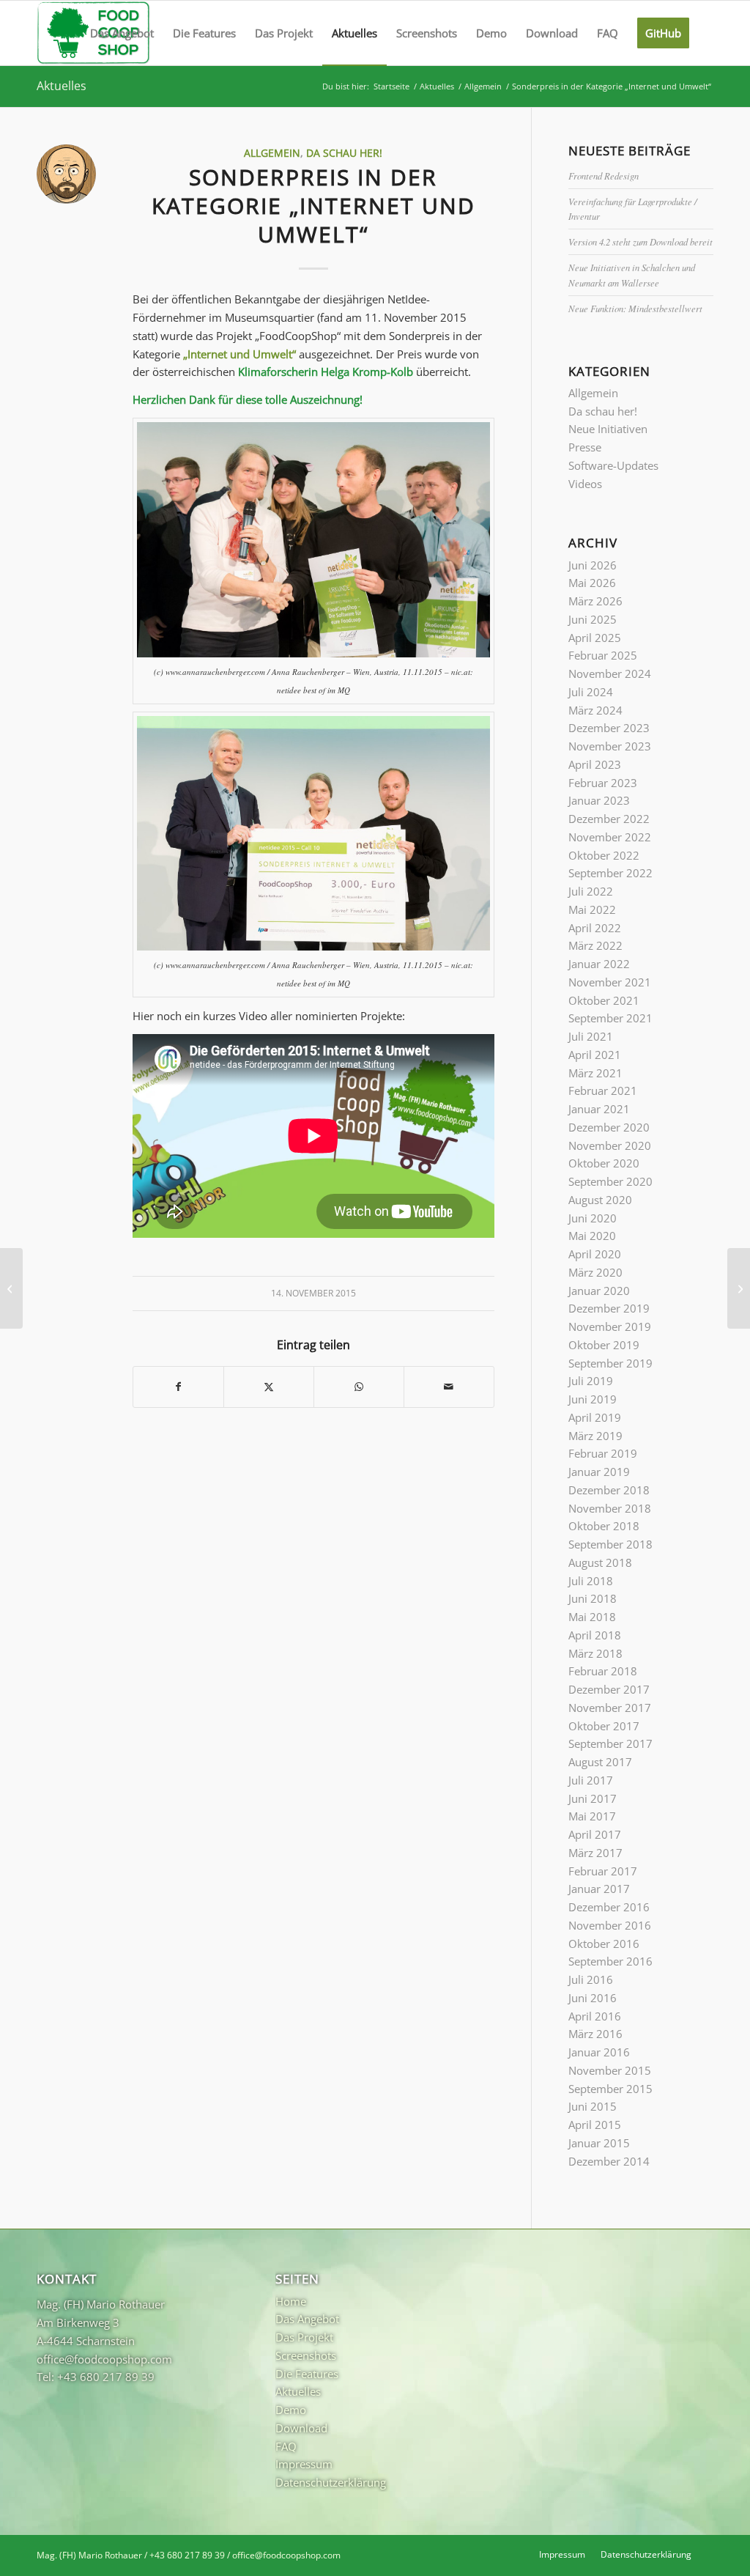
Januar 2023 (599, 800)
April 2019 (595, 1417)
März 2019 (595, 1436)
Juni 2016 (593, 1998)
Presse (585, 447)
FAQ (286, 2446)
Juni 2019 (593, 1399)
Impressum (304, 2464)
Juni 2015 (593, 2106)
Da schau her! (344, 153)
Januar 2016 (599, 2052)
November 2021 (610, 982)
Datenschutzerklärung (331, 2482)
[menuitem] (122, 33)
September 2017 (610, 1743)
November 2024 (610, 673)
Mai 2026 (592, 583)
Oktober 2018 (604, 1526)
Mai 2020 (592, 1236)
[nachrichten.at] (11, 1288)
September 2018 (610, 1544)
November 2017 (610, 1708)
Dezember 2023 (609, 728)
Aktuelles (62, 86)
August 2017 (600, 1762)
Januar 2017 (599, 1889)
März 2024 (595, 710)
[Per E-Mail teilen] (449, 1387)
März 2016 (595, 2034)
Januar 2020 (599, 1291)
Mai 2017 (592, 1816)
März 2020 (595, 1272)
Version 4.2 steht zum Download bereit (641, 241)
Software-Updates (613, 465)
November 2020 (610, 1145)
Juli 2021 (591, 1036)
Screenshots (306, 2355)
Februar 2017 (603, 1871)
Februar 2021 (603, 1090)
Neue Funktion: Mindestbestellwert (635, 308)
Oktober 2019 (604, 1345)
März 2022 (595, 945)
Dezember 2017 (609, 1689)
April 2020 (595, 1254)
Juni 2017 (593, 1798)
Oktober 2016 (604, 1944)
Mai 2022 (592, 909)
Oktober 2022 (604, 855)
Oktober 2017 (604, 1726)
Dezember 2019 (609, 1308)
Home (291, 2301)
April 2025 (595, 638)
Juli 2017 (591, 1780)
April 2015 (595, 2125)
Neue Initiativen (608, 429)
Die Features (307, 2374)
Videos (585, 484)
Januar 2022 (599, 964)
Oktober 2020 (604, 1163)
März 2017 (595, 1853)
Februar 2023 (603, 783)
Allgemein (272, 153)
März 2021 (595, 1073)
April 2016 (595, 2016)
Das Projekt (304, 2337)
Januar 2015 (599, 2143)
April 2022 (595, 928)
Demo (291, 2410)
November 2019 (610, 1326)
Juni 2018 (593, 1598)
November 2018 (610, 1508)
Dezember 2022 (609, 819)
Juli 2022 (591, 891)
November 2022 (610, 837)
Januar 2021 (599, 1109)
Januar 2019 (599, 1472)
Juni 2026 (593, 565)
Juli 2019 (591, 1381)
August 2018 (600, 1562)
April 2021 (595, 1055)
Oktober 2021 (604, 1000)
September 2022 (610, 873)
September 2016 (610, 1961)
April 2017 (595, 1834)
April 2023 (595, 764)
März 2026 (595, 601)
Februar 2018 (603, 1671)
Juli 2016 (591, 1979)
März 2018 (595, 1653)
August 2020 (600, 1200)
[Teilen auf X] (269, 1387)
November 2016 (610, 1925)
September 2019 (610, 1363)
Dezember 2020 (609, 1127)
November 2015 (610, 2070)
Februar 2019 (603, 1453)
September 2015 (610, 2089)
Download (301, 2428)
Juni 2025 (593, 619)
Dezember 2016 (609, 1907)
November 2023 (610, 746)
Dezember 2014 (609, 2161)
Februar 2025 (603, 655)
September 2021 (610, 1018)
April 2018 (595, 1635)
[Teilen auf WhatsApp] (359, 1387)
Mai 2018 (592, 1617)
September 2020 (610, 1181)
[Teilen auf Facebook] (178, 1387)
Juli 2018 (591, 1581)
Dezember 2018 (609, 1490)
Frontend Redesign (604, 176)
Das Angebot (307, 2319)
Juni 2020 (593, 1218)
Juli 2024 (591, 692)
